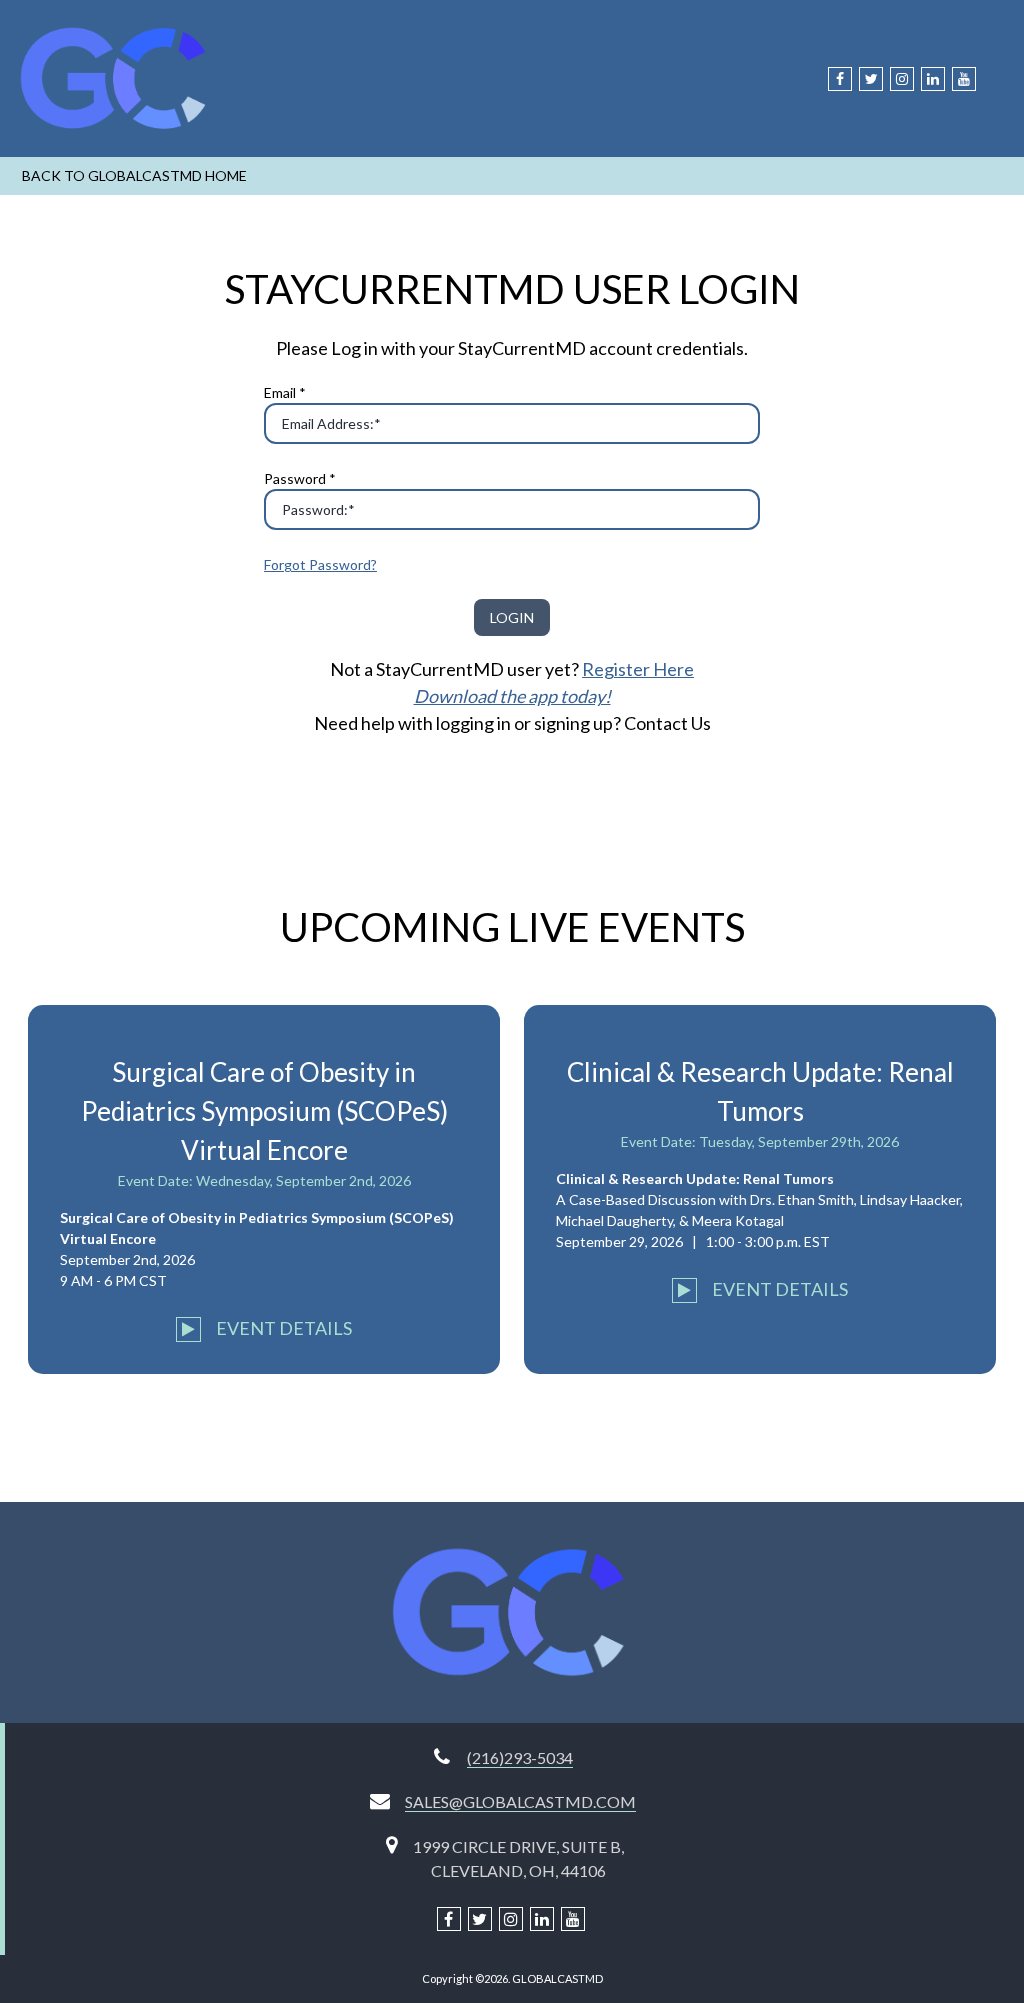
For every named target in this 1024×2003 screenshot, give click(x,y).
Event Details (282, 1328)
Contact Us (667, 723)
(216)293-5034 (520, 1757)
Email (285, 392)
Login (512, 617)
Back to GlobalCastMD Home (134, 175)
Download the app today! (512, 696)
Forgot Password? (320, 564)
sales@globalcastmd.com (520, 1801)
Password (300, 478)
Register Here (638, 669)
